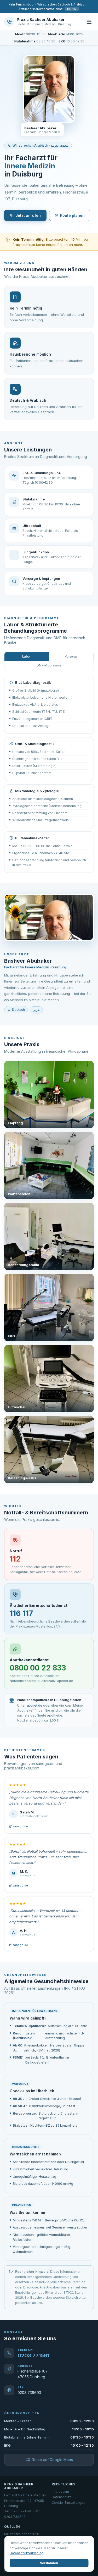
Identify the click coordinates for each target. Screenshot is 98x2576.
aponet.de (34, 1705)
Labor (27, 657)
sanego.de (20, 1826)
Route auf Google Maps (52, 2460)
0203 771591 (33, 2356)
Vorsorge (71, 657)
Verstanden (49, 2563)
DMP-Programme (49, 665)
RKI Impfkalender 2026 (22, 2534)
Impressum (60, 2492)
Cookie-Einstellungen (68, 2503)
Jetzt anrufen (28, 215)
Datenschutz (61, 2497)
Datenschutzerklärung (27, 2553)
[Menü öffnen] (89, 22)
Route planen (72, 215)
